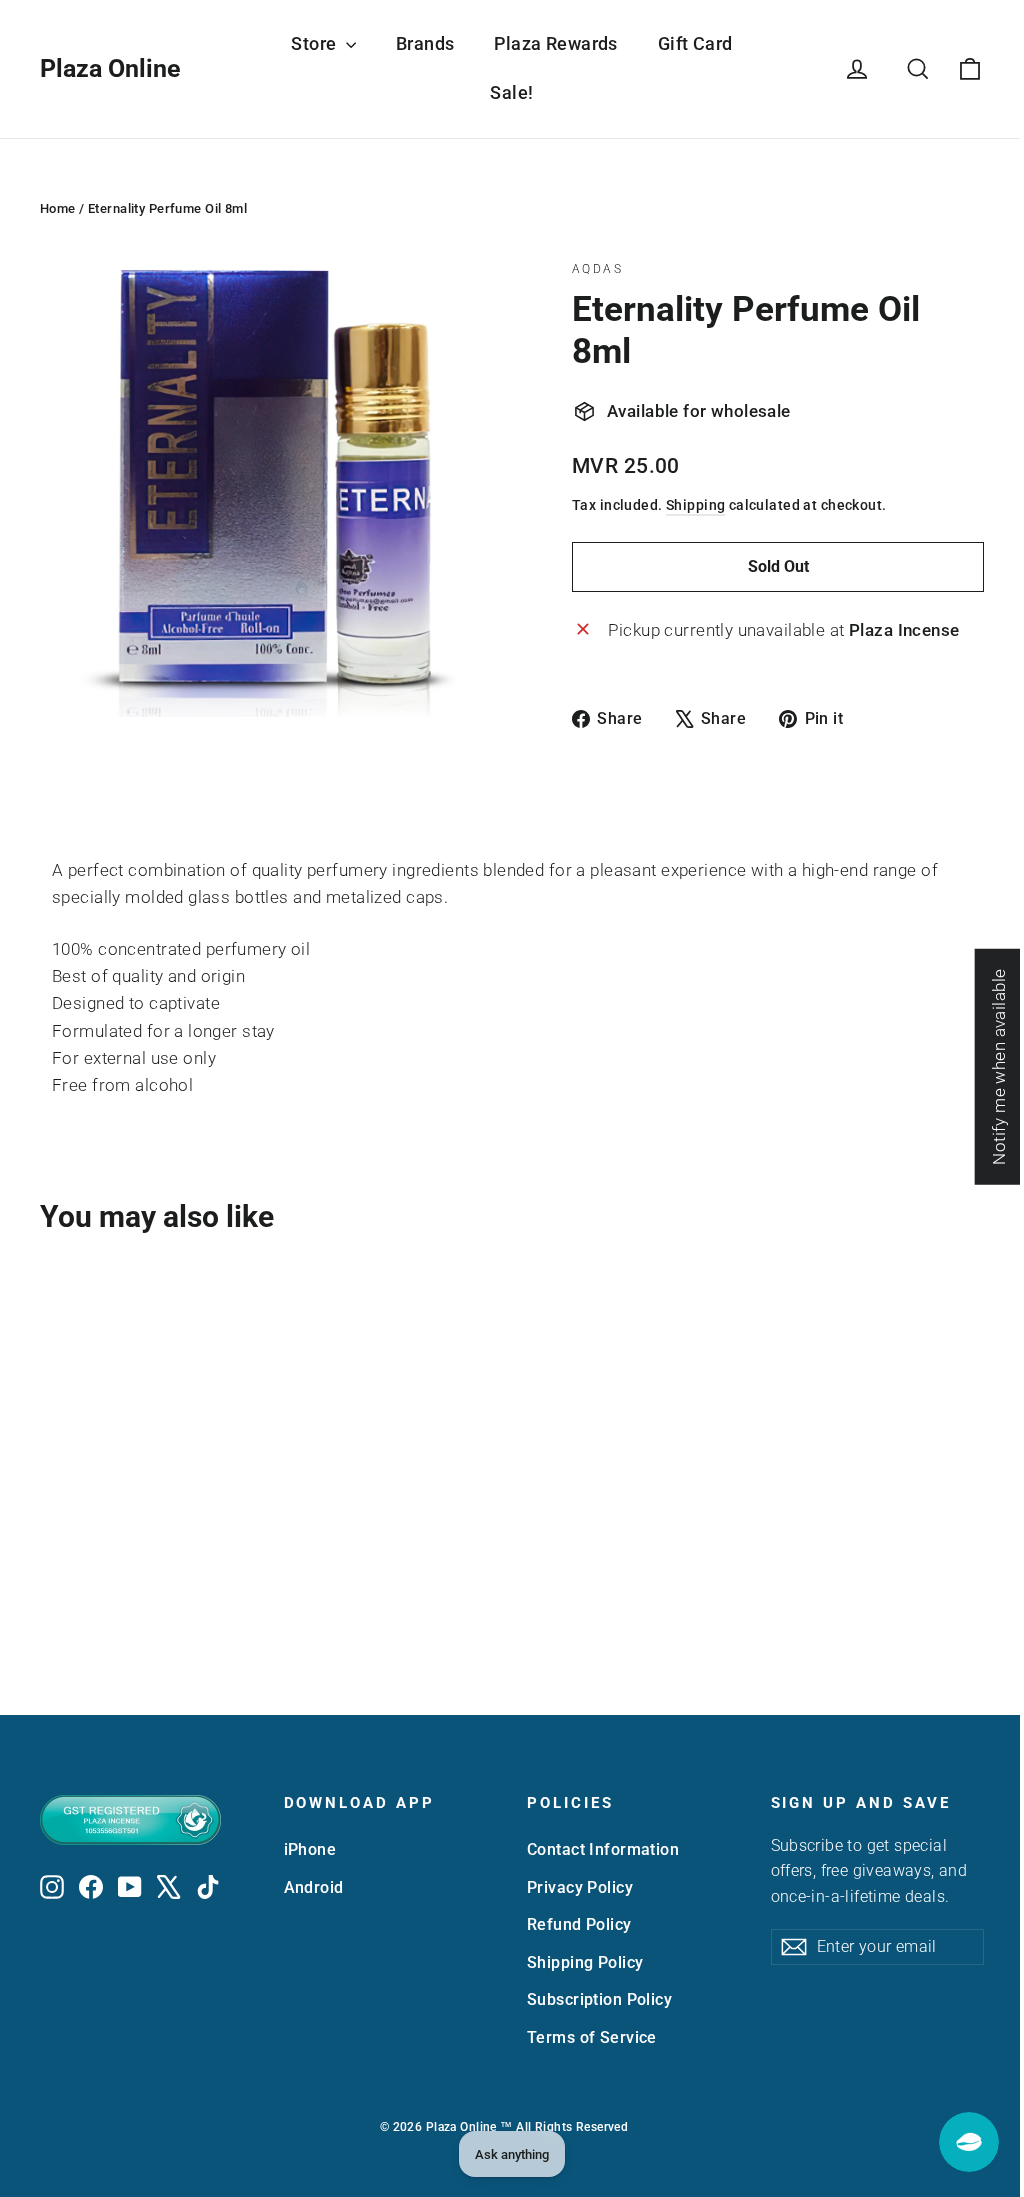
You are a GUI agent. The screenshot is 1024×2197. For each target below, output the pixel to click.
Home (58, 208)
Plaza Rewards (556, 43)
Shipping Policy (585, 1962)
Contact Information (603, 1849)
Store (316, 43)
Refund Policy (579, 1924)
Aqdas (597, 269)
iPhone (310, 1849)
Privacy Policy (580, 1887)
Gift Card (695, 43)
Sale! (511, 92)
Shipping (695, 505)
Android (314, 1887)
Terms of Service (592, 2037)
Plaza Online (110, 68)
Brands (425, 43)
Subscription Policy (599, 1999)
